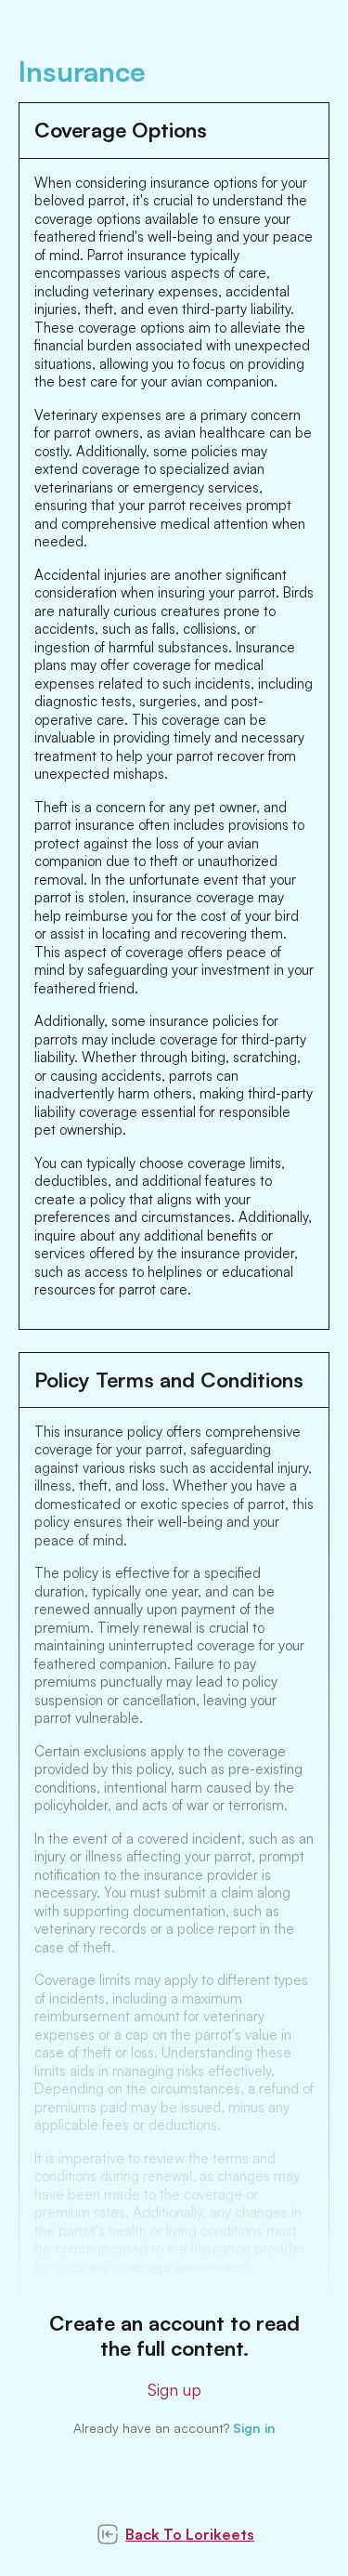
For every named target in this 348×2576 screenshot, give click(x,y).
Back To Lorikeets (190, 2534)
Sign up (174, 2389)
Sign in (254, 2428)
